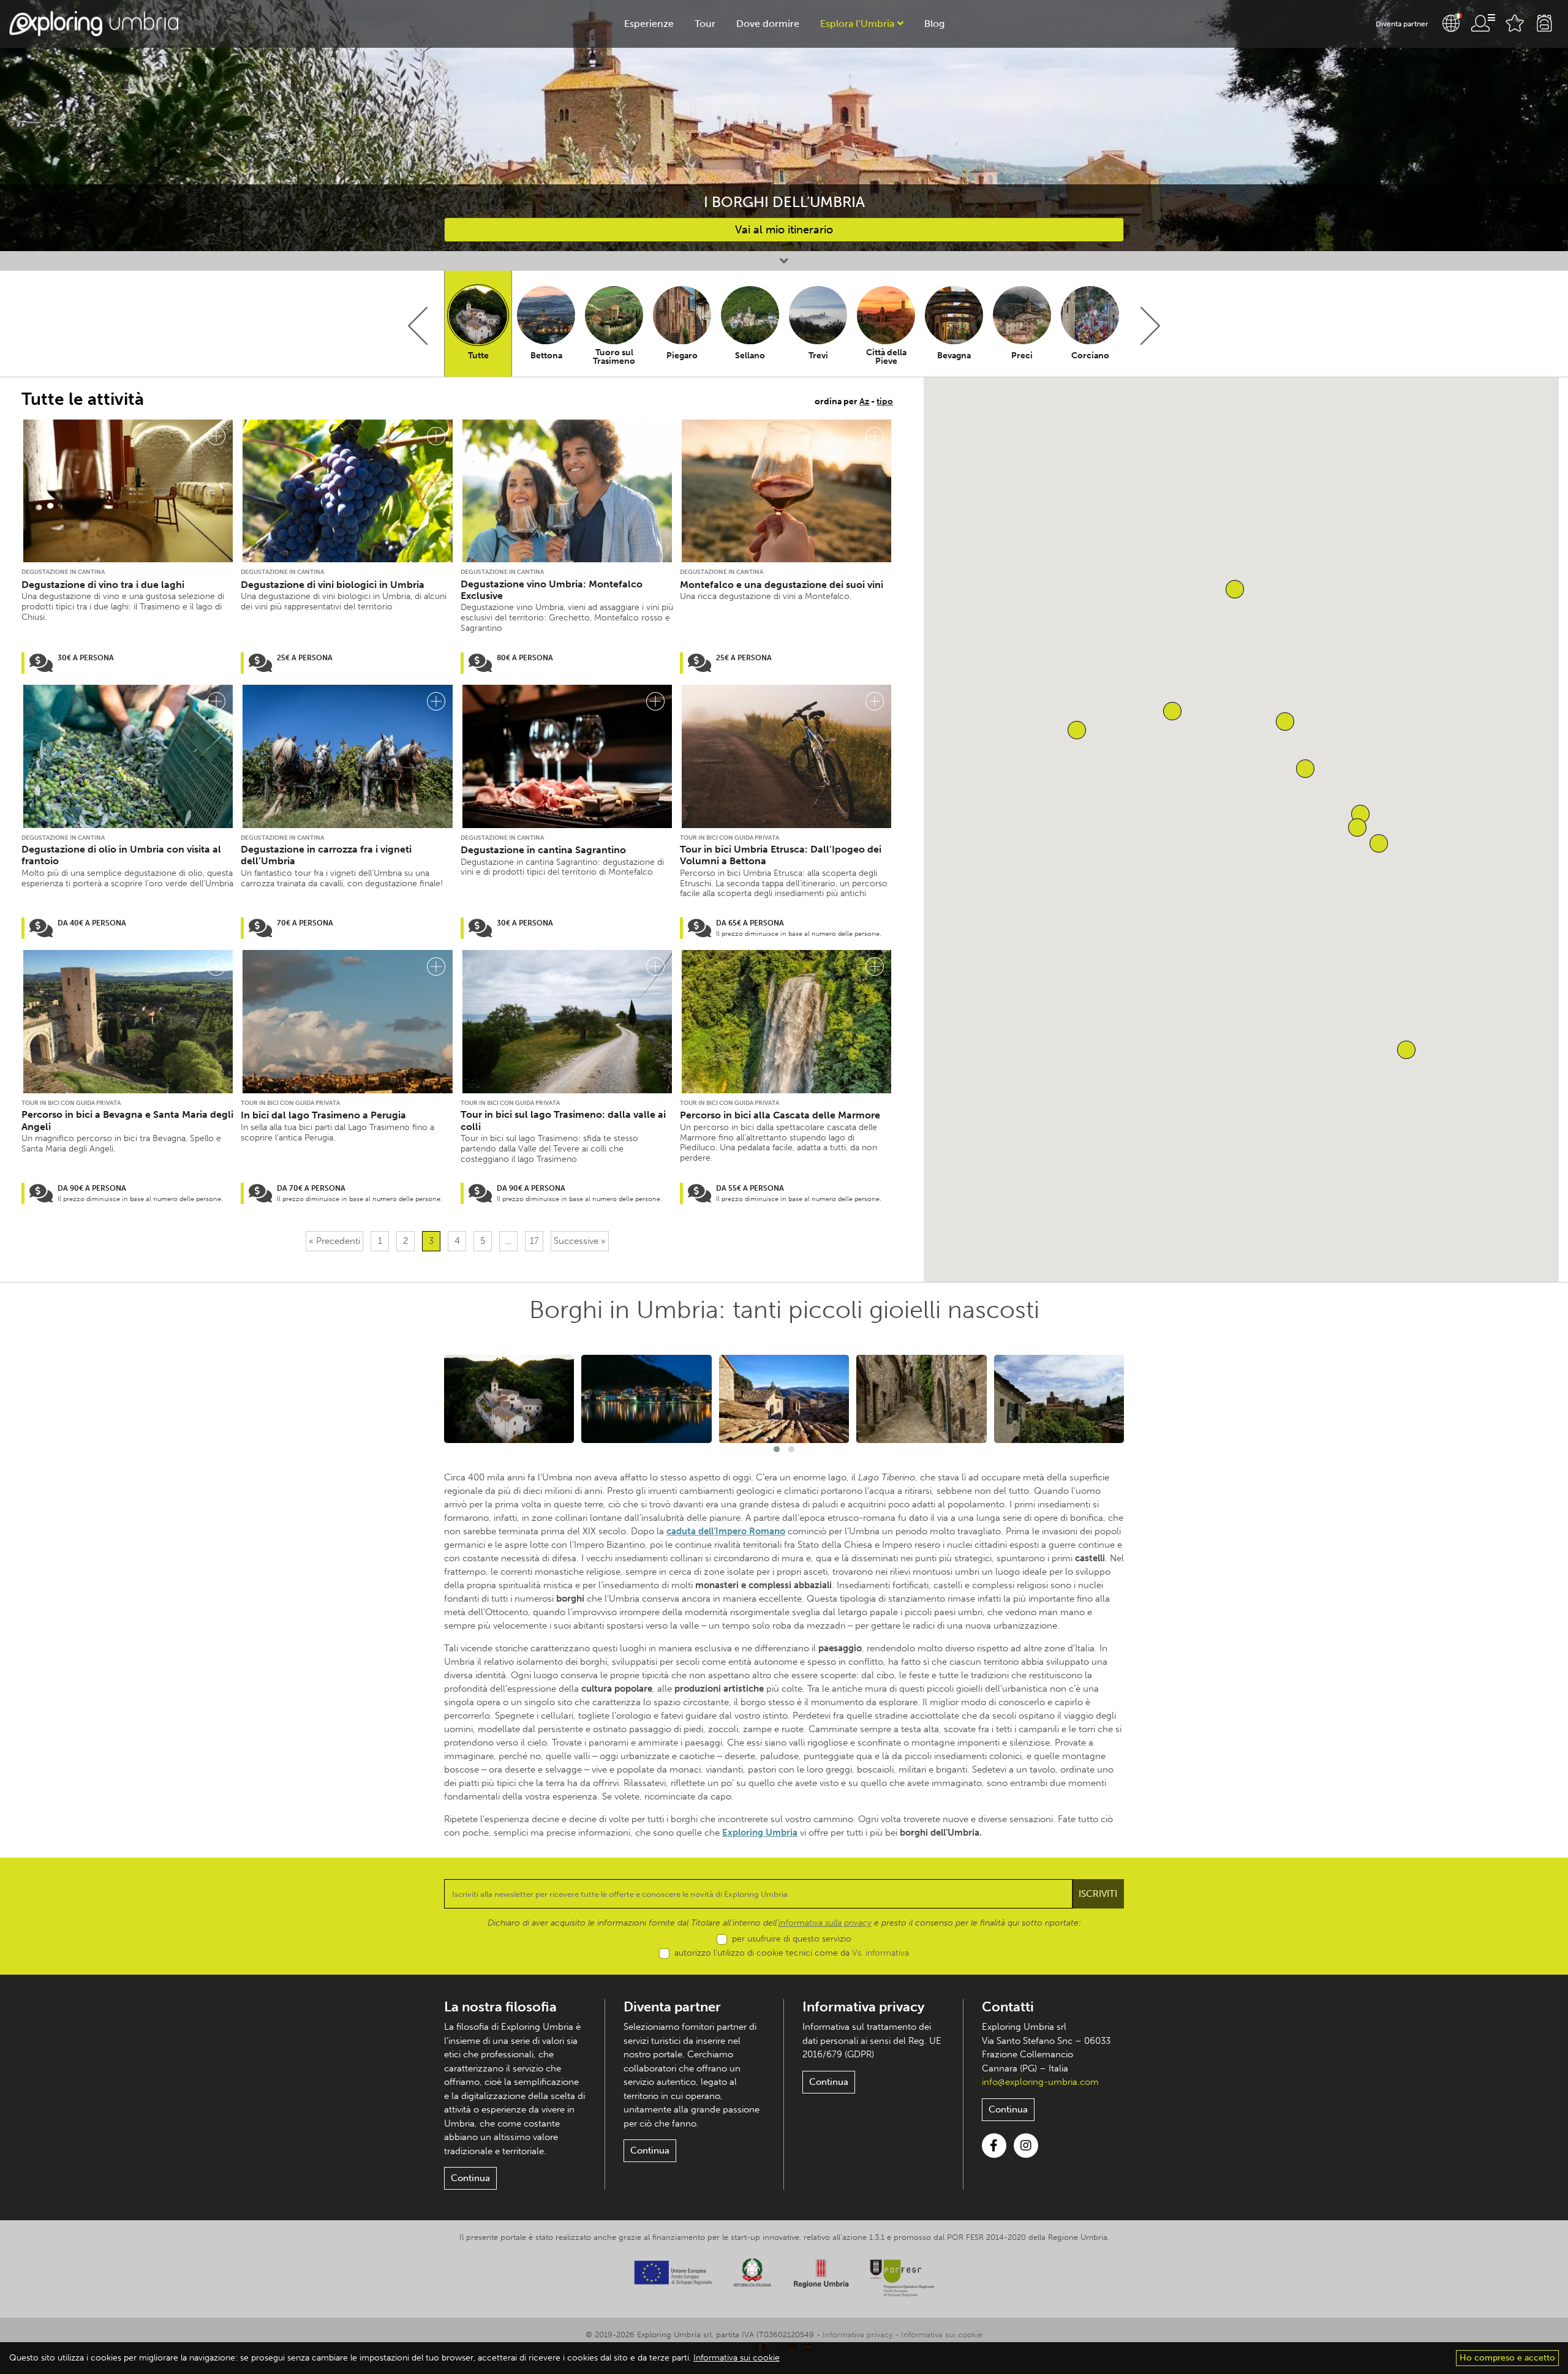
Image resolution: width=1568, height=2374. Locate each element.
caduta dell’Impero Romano (726, 1531)
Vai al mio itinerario (784, 230)
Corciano (1090, 356)
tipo (885, 401)
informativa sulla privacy (825, 1923)
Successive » (580, 1241)
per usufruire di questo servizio (792, 1939)
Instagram (1026, 2146)
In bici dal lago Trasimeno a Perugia (323, 1115)
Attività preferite (1515, 23)
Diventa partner (1402, 24)
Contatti (1008, 2007)
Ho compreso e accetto (1507, 2358)
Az (864, 401)
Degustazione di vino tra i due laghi (103, 585)
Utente (1483, 23)
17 (534, 1241)
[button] (1077, 730)
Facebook (994, 2146)
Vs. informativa (880, 1953)
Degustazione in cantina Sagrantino (543, 850)
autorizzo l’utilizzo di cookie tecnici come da (792, 1953)
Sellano (750, 356)
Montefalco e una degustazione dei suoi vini (782, 585)
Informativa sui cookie (942, 2334)
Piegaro (682, 356)
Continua (470, 2178)
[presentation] (418, 326)
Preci (1022, 356)
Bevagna (954, 356)
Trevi (818, 356)
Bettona (546, 356)
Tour (705, 24)
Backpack (1544, 23)
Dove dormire (768, 24)
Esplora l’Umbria (857, 24)
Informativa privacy (863, 2007)
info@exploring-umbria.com (1040, 2082)
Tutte (478, 356)
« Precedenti (334, 1241)
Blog (934, 24)
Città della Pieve (886, 357)
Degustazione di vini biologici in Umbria (333, 585)
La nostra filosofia (500, 2007)
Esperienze (649, 24)
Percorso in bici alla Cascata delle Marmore (780, 1115)
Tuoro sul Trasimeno (614, 357)
